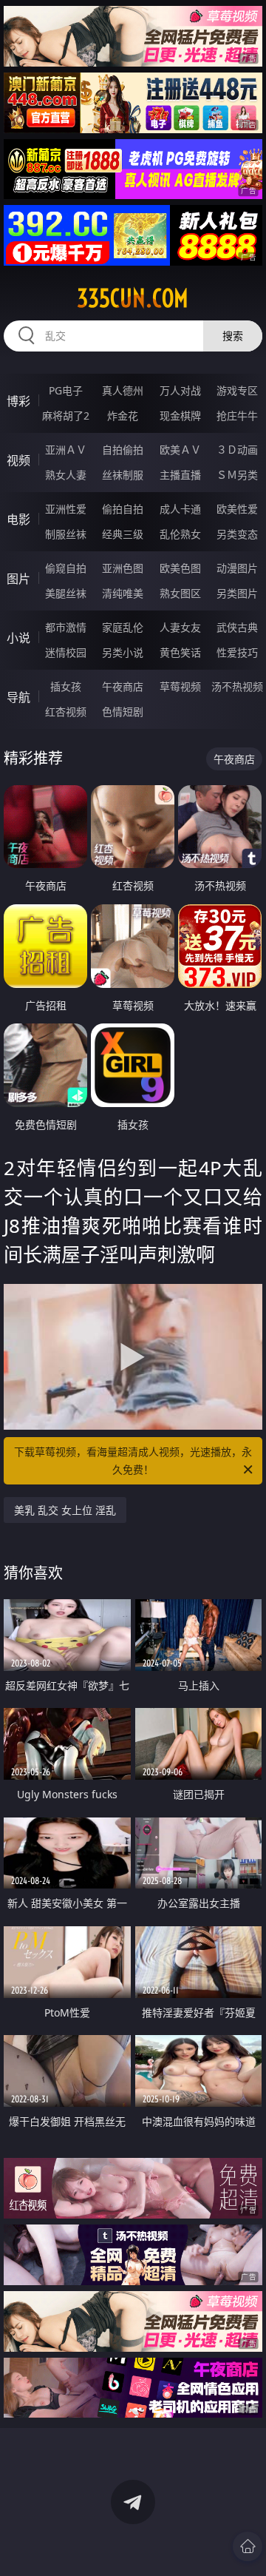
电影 (18, 519)
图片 (18, 579)
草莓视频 (180, 686)
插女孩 (66, 686)
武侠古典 (237, 627)
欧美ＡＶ (180, 450)
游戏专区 (237, 390)
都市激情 (66, 627)
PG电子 (66, 390)
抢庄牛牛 (237, 416)
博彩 (18, 401)
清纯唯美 (123, 593)
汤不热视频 (237, 686)
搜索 (233, 336)
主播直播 (180, 475)
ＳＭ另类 (237, 475)
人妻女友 (180, 627)
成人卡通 (180, 509)
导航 (18, 697)
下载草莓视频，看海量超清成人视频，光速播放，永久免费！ (133, 1460)
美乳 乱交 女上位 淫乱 (65, 1510)
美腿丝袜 (66, 593)
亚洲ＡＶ (66, 450)
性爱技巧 (237, 652)
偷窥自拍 (66, 568)
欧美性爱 (237, 509)
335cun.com (133, 298)
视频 (18, 460)
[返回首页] (248, 2546)
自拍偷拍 (123, 450)
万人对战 (180, 390)
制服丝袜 (66, 534)
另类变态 (237, 534)
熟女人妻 (66, 475)
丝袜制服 (123, 475)
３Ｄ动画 (237, 450)
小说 (18, 638)
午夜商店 (123, 686)
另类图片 (237, 593)
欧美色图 (180, 568)
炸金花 (123, 416)
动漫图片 (237, 568)
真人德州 (123, 390)
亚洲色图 (123, 568)
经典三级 (123, 534)
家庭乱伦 (123, 627)
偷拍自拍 (123, 509)
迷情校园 (66, 652)
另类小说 (123, 652)
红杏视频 (66, 712)
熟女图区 (180, 593)
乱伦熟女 (180, 534)
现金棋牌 (180, 416)
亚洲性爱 (66, 509)
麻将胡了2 (66, 416)
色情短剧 (123, 712)
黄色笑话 (180, 652)
